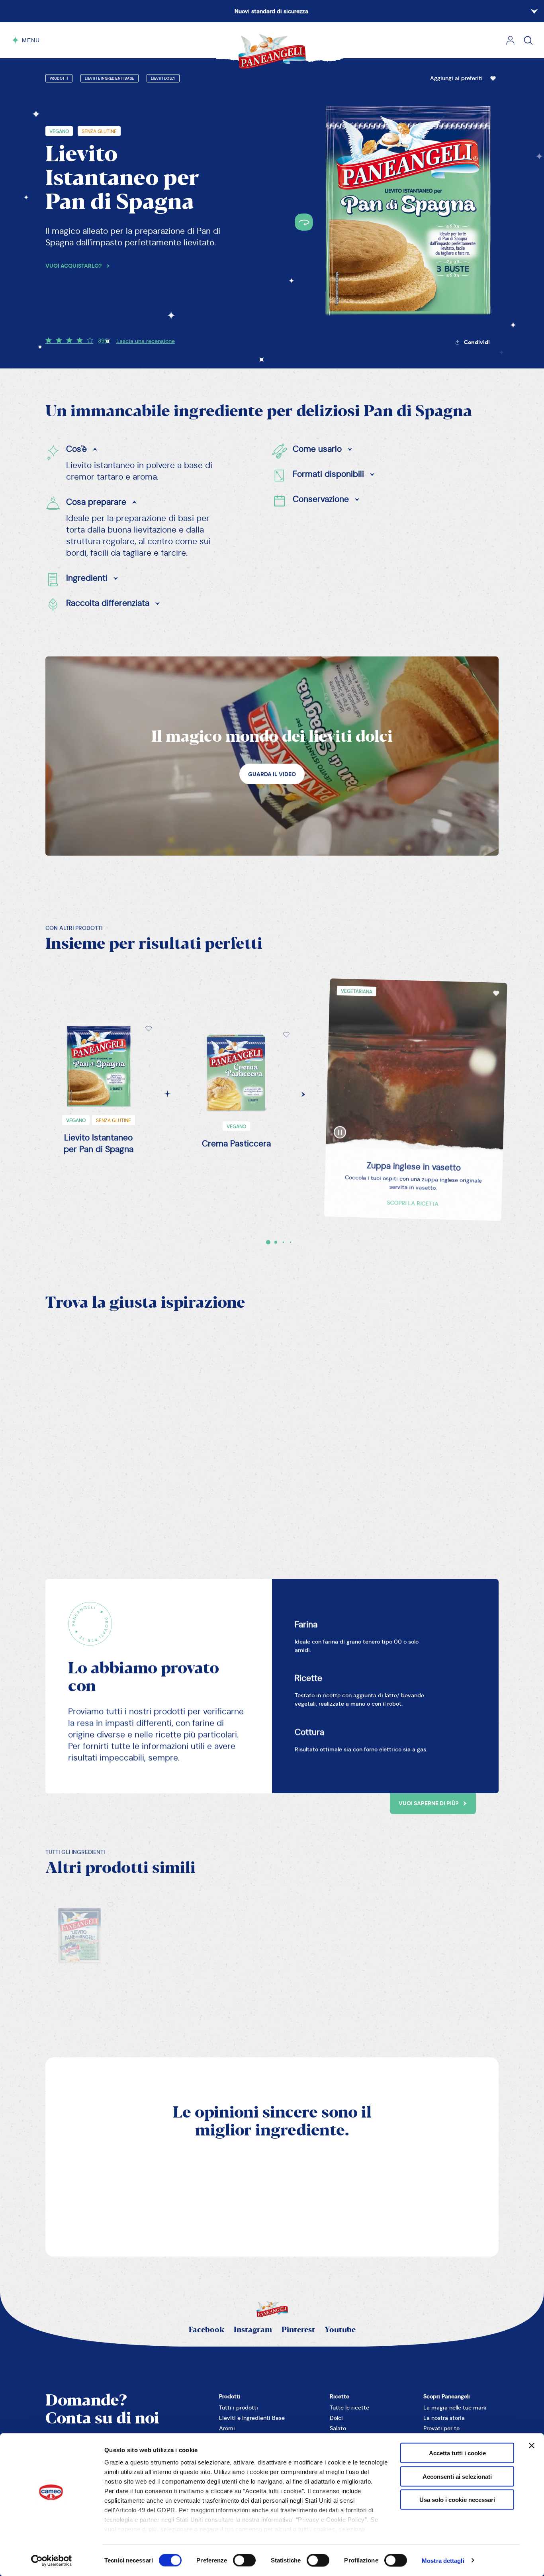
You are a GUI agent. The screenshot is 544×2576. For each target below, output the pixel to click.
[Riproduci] (335, 1123)
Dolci (336, 2418)
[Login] (510, 40)
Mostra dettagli (443, 2560)
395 (103, 341)
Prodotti (59, 78)
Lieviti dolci (163, 78)
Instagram (253, 2330)
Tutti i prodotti (239, 2408)
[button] (464, 78)
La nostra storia (444, 2418)
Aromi (227, 2428)
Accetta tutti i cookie (457, 2453)
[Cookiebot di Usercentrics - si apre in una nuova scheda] (52, 2560)
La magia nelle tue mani (455, 2408)
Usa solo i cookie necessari (457, 2500)
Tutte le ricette (349, 2408)
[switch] (244, 2560)
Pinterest (298, 2330)
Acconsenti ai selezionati (457, 2476)
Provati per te (441, 2428)
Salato (338, 2428)
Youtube (340, 2330)
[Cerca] (528, 40)
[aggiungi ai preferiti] (493, 78)
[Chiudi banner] (532, 2446)
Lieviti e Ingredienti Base (110, 78)
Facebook (206, 2330)
